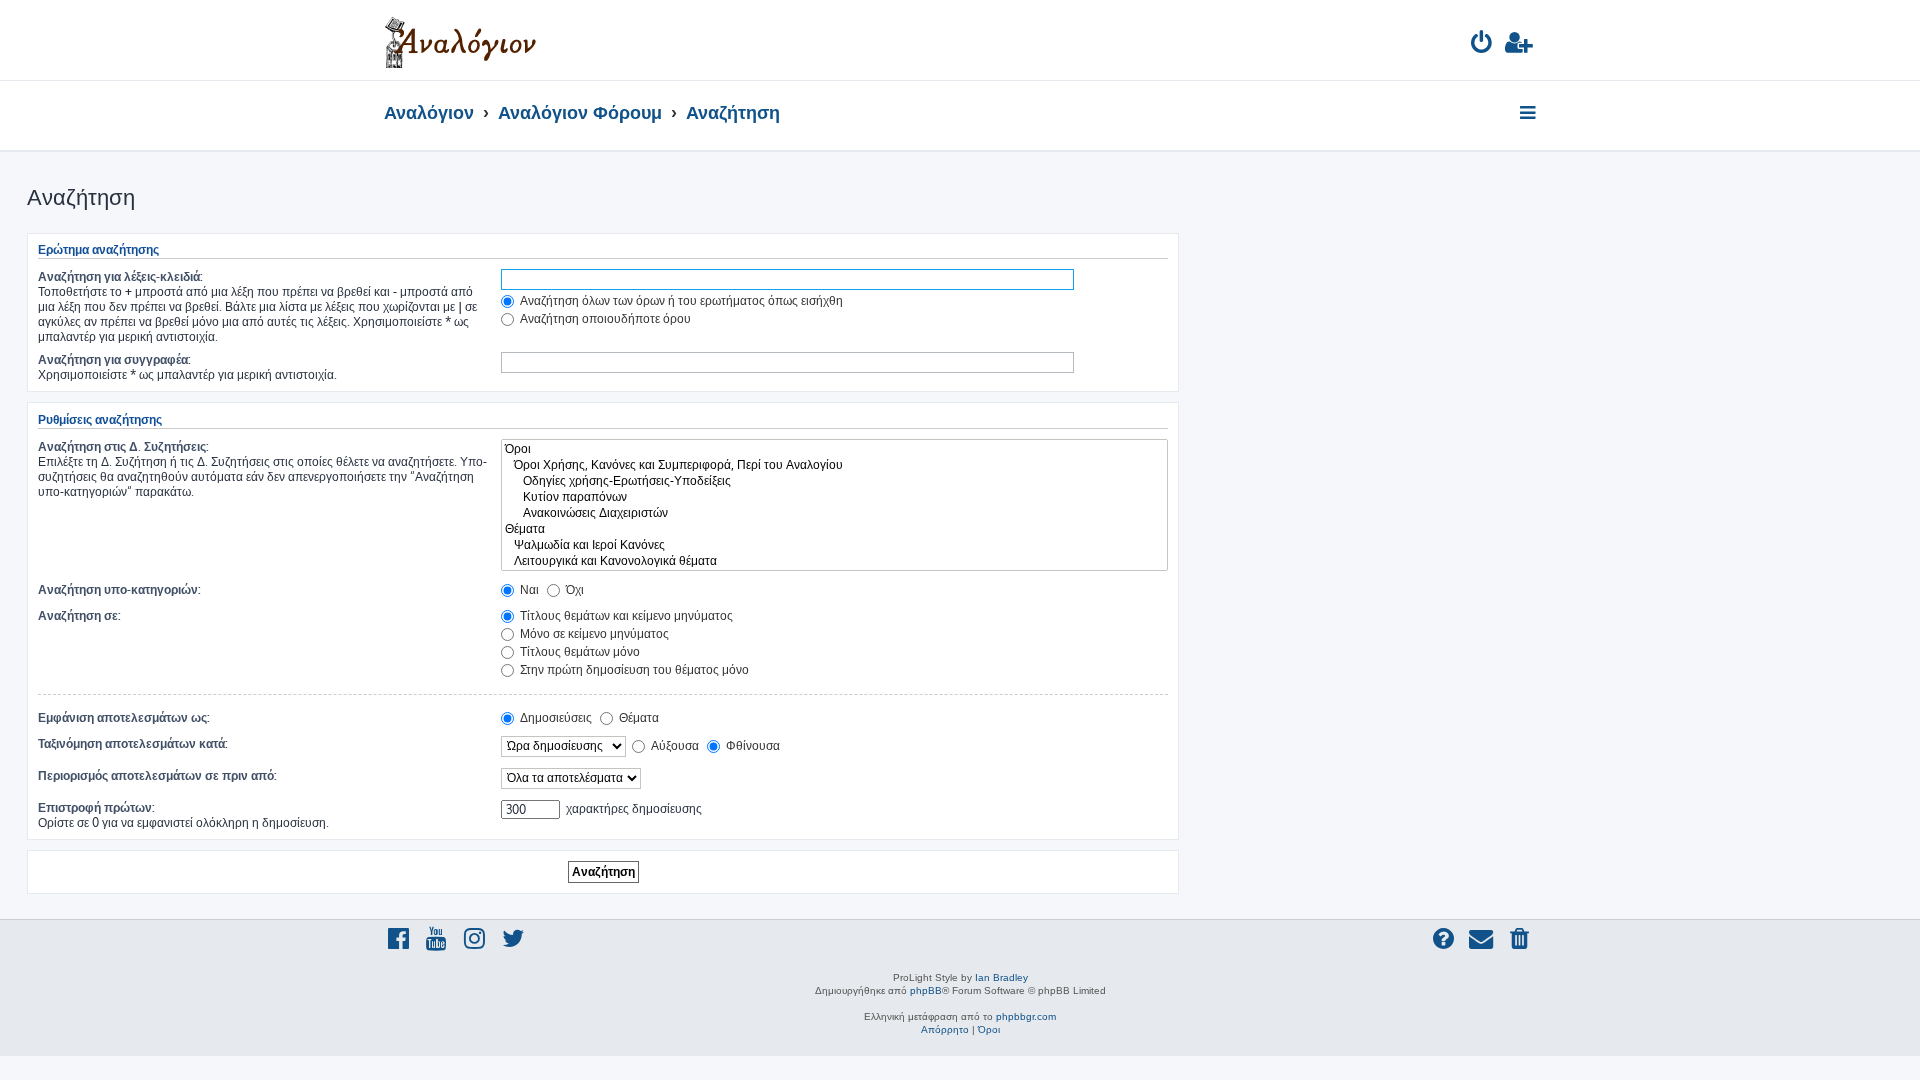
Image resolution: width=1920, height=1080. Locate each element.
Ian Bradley (1001, 977)
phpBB (926, 990)
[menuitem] (1482, 45)
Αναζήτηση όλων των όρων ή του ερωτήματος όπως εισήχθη (680, 300)
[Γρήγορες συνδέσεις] (1529, 114)
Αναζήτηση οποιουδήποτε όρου (604, 318)
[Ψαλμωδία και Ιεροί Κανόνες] (834, 545)
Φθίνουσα (751, 745)
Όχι (573, 589)
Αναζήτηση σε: (79, 615)
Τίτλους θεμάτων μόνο (578, 651)
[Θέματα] (834, 529)
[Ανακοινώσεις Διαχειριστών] (834, 513)
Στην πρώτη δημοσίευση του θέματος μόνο (633, 669)
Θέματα (637, 717)
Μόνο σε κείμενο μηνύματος (593, 633)
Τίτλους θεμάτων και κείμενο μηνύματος (625, 615)
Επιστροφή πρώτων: (96, 807)
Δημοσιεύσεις (554, 717)
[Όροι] (834, 449)
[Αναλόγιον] (460, 40)
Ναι (528, 589)
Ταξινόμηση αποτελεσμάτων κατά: (133, 743)
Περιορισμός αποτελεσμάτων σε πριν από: (157, 775)
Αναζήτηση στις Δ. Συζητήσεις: (123, 446)
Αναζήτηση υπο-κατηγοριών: (119, 589)
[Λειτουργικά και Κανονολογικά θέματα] (834, 561)
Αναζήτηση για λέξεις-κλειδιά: (120, 276)
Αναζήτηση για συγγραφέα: (114, 359)
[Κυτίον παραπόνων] (834, 497)
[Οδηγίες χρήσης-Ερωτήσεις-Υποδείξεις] (834, 481)
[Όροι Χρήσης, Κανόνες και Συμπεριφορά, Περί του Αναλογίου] (834, 465)
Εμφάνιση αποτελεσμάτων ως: (124, 717)
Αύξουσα (673, 745)
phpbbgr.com (1026, 1016)
